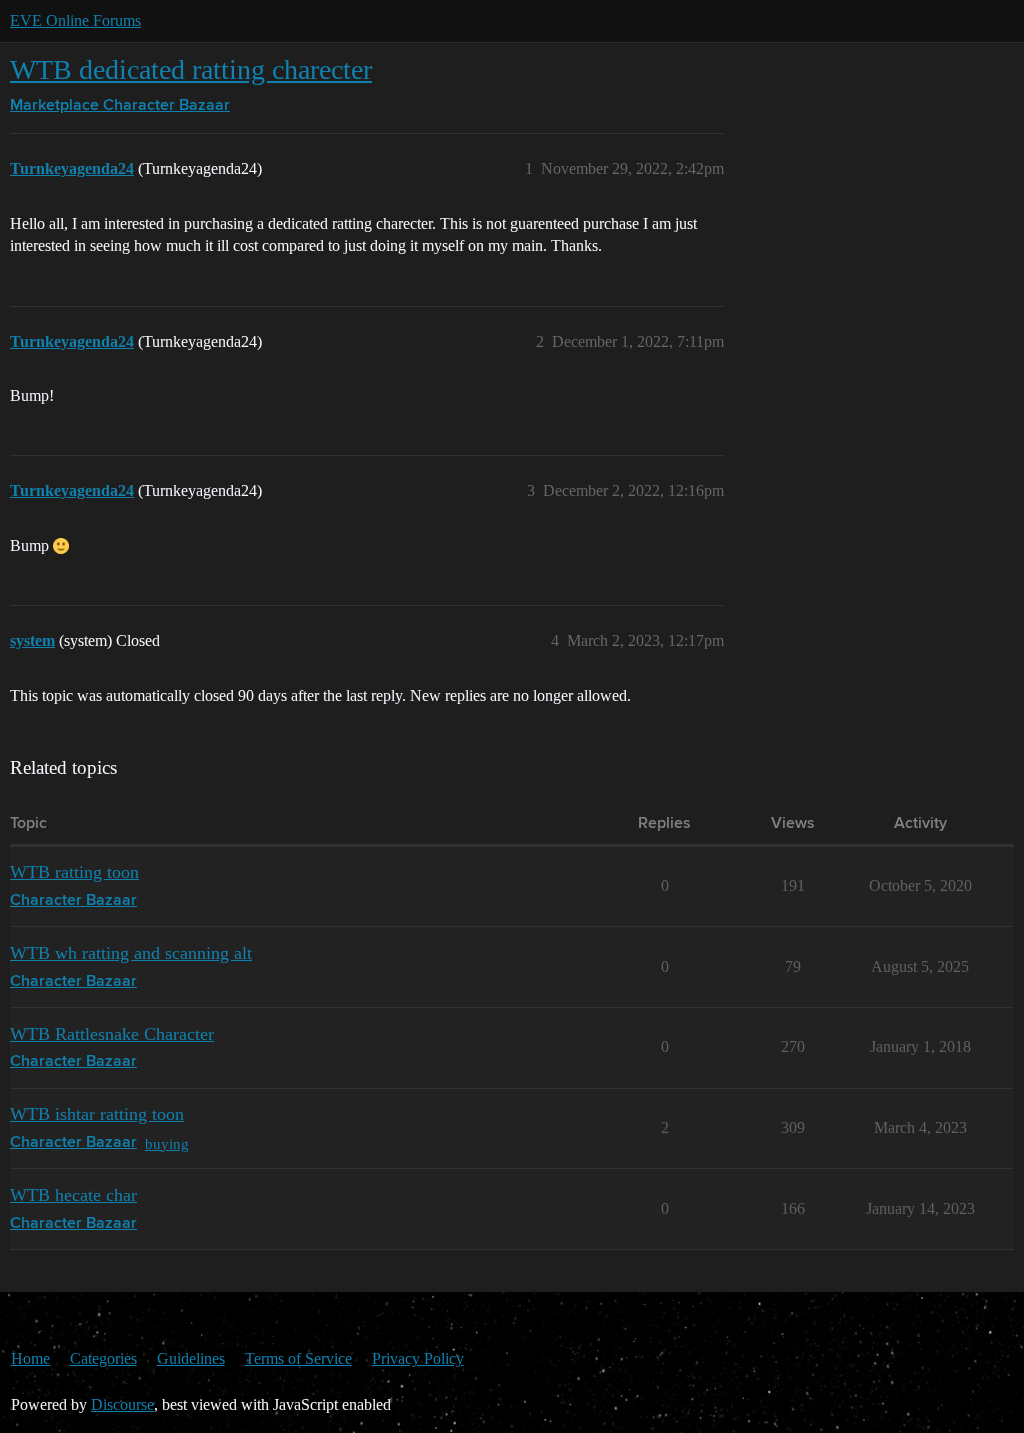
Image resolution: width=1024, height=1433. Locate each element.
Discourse (122, 1404)
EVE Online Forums (75, 20)
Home (30, 1358)
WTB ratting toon (74, 872)
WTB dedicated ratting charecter (191, 69)
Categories (103, 1358)
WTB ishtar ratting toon (97, 1114)
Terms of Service (298, 1358)
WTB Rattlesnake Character (112, 1034)
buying (167, 1143)
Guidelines (191, 1358)
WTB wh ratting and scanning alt (131, 953)
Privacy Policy (418, 1358)
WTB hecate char (73, 1195)
